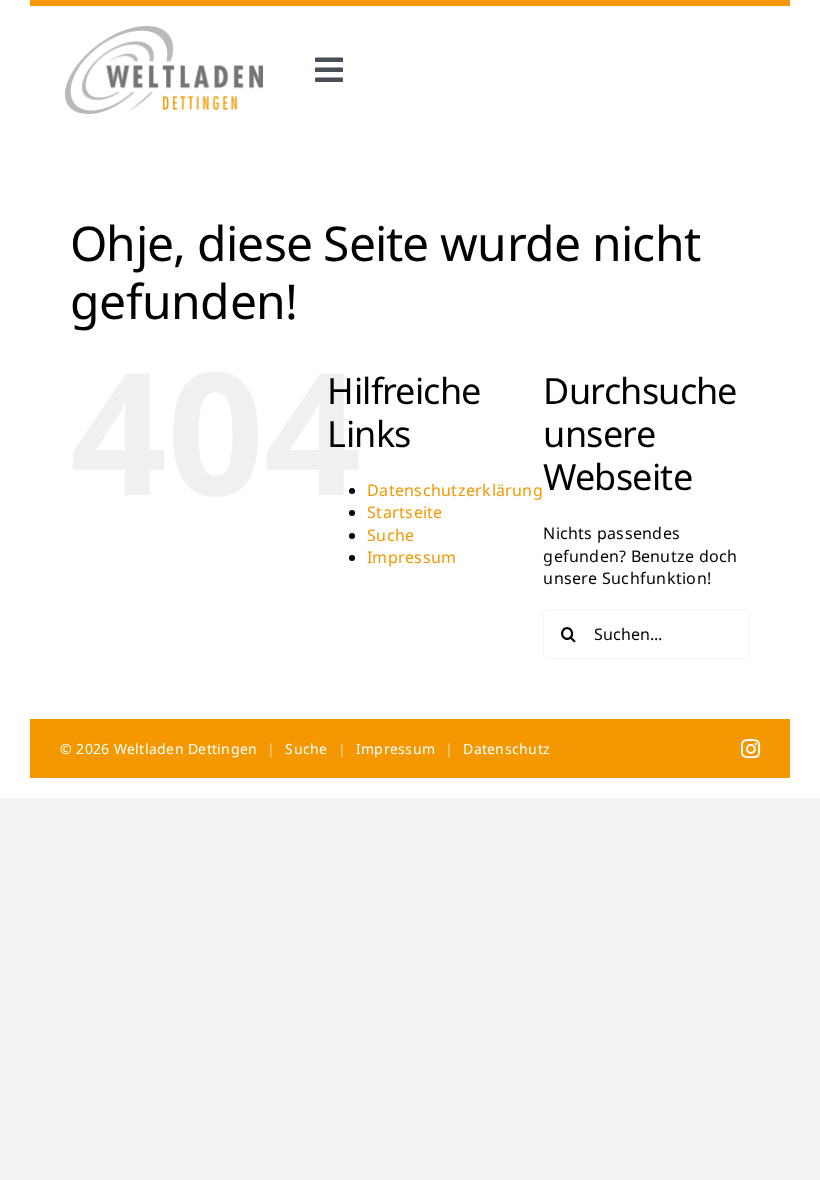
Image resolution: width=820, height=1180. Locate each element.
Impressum (411, 557)
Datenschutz (506, 748)
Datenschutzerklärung (455, 490)
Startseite (404, 512)
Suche (390, 535)
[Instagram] (750, 748)
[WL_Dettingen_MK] (164, 34)
